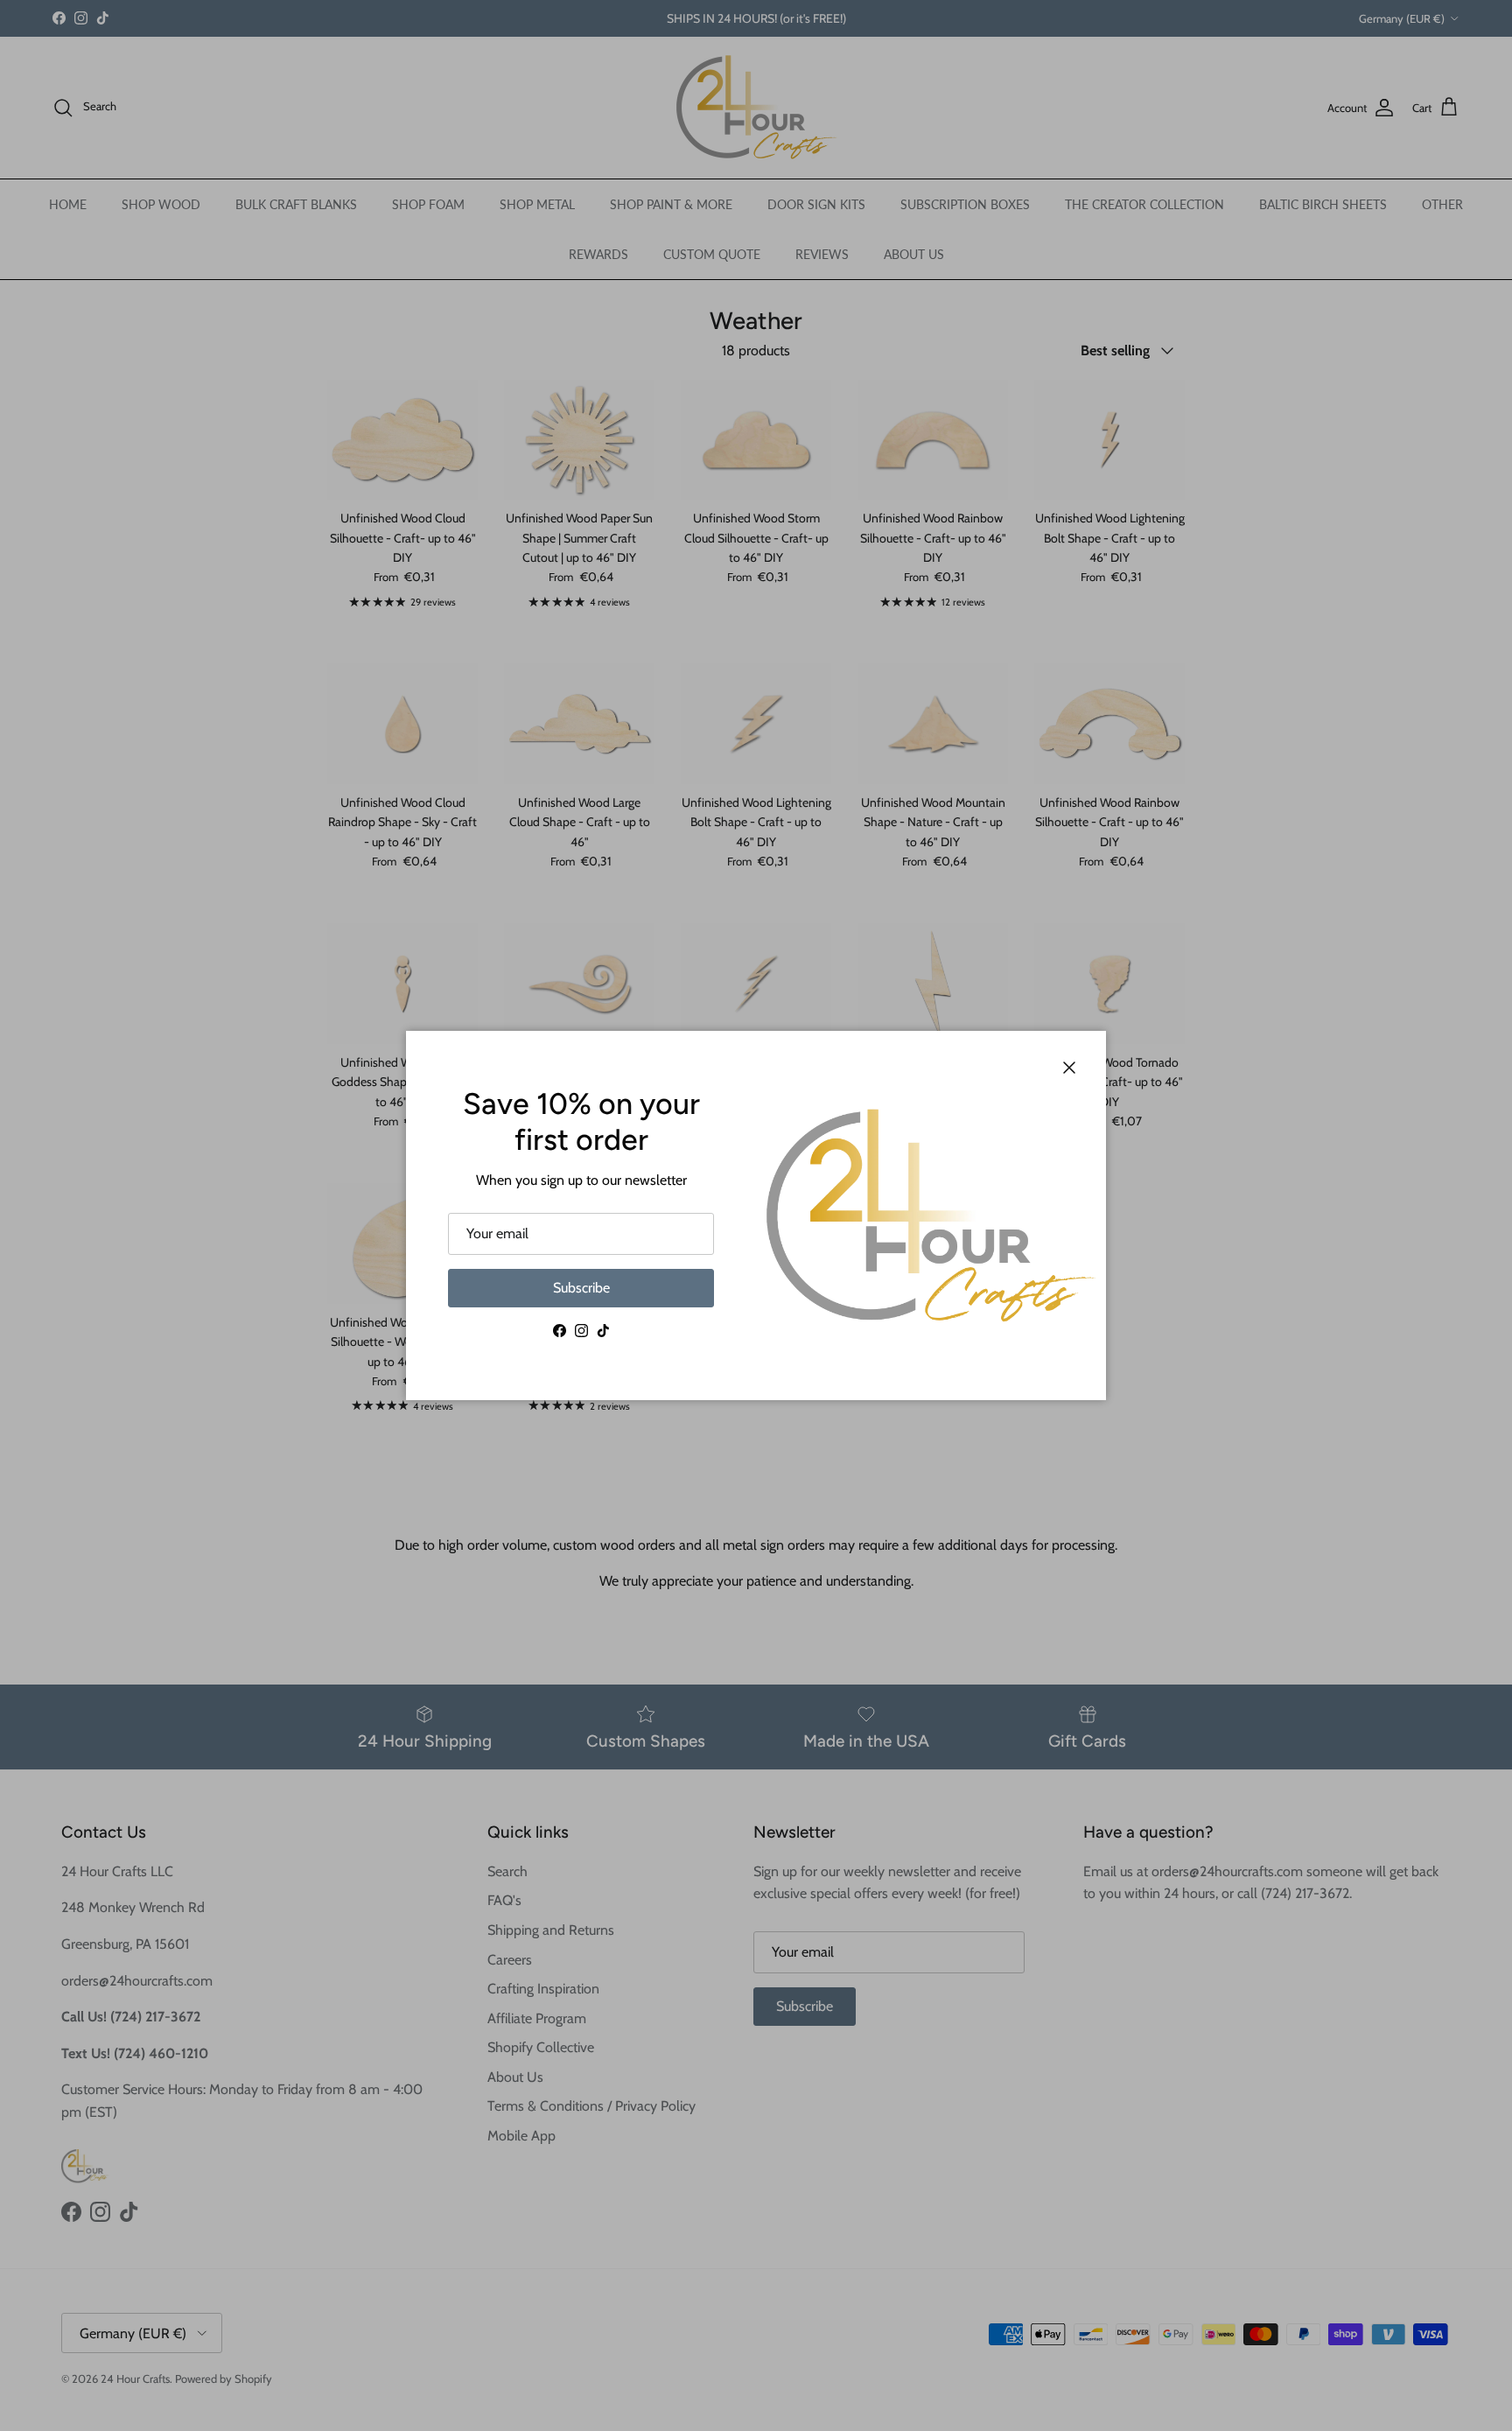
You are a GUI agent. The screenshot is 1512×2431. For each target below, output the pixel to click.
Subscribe (581, 1288)
